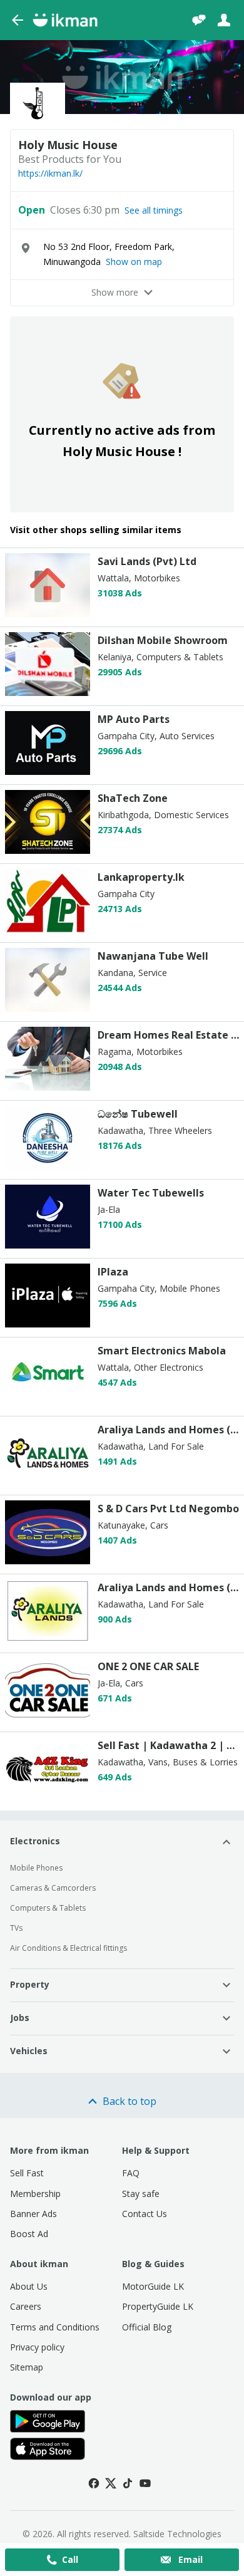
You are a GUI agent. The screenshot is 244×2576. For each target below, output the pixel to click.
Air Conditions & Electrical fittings (69, 1948)
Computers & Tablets (48, 1908)
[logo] (48, 614)
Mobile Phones (36, 1868)
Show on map (134, 262)
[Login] (224, 20)
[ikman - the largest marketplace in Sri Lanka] (65, 20)
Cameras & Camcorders (53, 1888)
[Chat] (199, 20)
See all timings (154, 210)
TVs (16, 1928)
